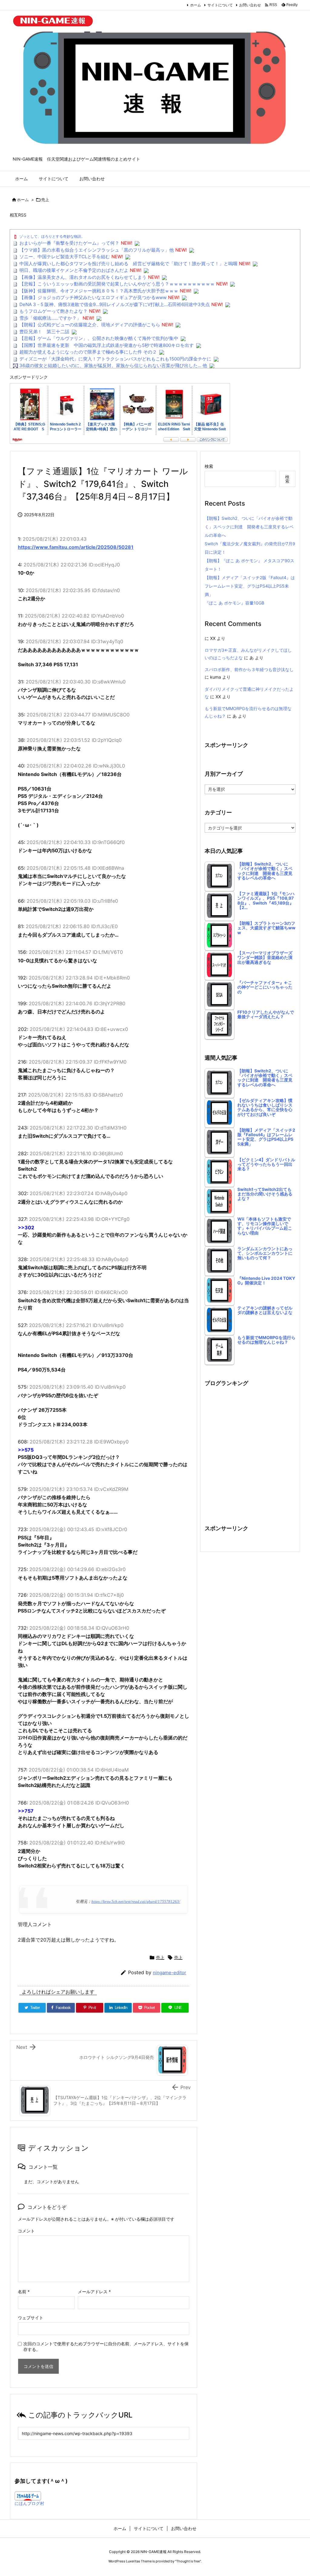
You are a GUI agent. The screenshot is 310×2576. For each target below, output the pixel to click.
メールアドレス (94, 2292)
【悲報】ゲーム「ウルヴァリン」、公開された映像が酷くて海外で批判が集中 (99, 338)
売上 (45, 200)
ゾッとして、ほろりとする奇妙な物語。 (52, 236)
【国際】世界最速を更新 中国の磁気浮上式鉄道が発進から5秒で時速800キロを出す (107, 345)
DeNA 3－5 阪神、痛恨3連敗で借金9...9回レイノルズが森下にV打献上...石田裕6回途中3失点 (115, 304)
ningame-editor (170, 1973)
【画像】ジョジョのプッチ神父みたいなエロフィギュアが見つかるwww (93, 297)
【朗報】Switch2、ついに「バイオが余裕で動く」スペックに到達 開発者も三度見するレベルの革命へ (249, 527)
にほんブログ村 (29, 2503)
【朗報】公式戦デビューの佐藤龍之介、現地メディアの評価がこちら (90, 325)
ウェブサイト (31, 2318)
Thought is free (188, 2561)
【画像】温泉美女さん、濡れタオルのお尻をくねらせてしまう (83, 277)
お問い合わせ (250, 5)
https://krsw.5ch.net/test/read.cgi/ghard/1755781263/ (136, 1902)
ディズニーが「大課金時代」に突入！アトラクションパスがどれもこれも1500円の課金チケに (115, 359)
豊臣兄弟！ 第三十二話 (44, 332)
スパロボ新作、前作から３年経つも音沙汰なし (249, 669)
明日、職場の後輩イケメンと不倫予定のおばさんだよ (74, 270)
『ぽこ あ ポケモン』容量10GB (234, 603)
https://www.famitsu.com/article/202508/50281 (76, 547)
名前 (24, 2292)
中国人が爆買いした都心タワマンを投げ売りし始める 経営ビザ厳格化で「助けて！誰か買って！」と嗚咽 (128, 264)
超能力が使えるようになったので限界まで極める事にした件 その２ (88, 352)
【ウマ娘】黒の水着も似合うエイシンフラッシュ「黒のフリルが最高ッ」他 (97, 250)
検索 (209, 466)
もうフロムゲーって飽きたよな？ (53, 311)
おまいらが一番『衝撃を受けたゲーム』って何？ (69, 243)
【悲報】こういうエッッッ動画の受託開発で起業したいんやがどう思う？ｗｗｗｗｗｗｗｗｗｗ (117, 284)
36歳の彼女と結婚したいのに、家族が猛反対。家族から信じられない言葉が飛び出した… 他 (113, 365)
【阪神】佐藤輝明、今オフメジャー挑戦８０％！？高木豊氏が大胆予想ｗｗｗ (99, 291)
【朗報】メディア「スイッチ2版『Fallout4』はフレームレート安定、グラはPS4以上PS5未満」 (250, 586)
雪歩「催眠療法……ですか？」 (50, 318)
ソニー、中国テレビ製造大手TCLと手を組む (65, 257)
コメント (26, 2231)
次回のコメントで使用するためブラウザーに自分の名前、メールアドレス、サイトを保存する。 (106, 2346)
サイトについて (220, 5)
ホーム (196, 5)
